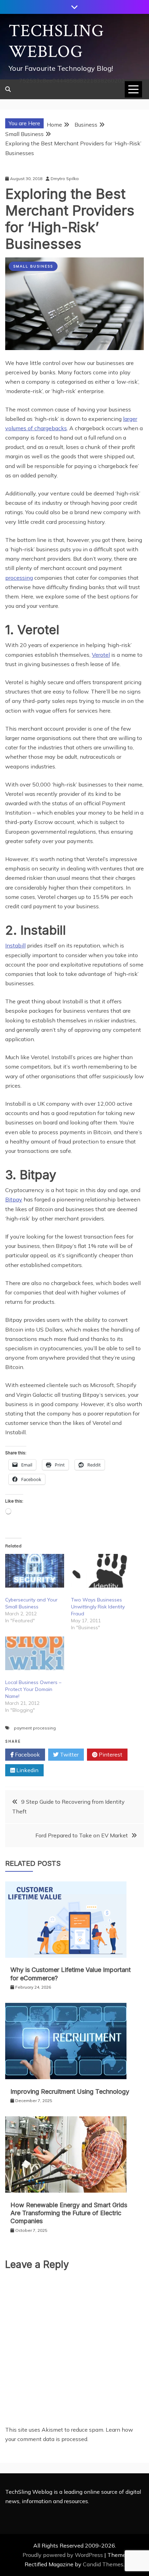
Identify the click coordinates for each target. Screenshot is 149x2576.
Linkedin (27, 1770)
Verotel (101, 655)
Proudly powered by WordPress (63, 2555)
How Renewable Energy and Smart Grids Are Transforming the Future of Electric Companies (69, 2213)
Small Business (33, 266)
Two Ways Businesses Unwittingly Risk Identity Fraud (98, 1607)
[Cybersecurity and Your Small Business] (35, 1571)
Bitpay (14, 1199)
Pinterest (110, 1754)
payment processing (35, 1728)
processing (19, 578)
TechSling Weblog (56, 41)
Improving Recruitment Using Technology (70, 2092)
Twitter (69, 1754)
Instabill (15, 945)
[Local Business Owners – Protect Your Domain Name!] (35, 1653)
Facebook (27, 1754)
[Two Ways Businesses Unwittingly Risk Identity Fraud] (100, 1571)
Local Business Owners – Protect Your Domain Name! (33, 1689)
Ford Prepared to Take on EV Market (82, 1835)
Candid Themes (103, 2564)
